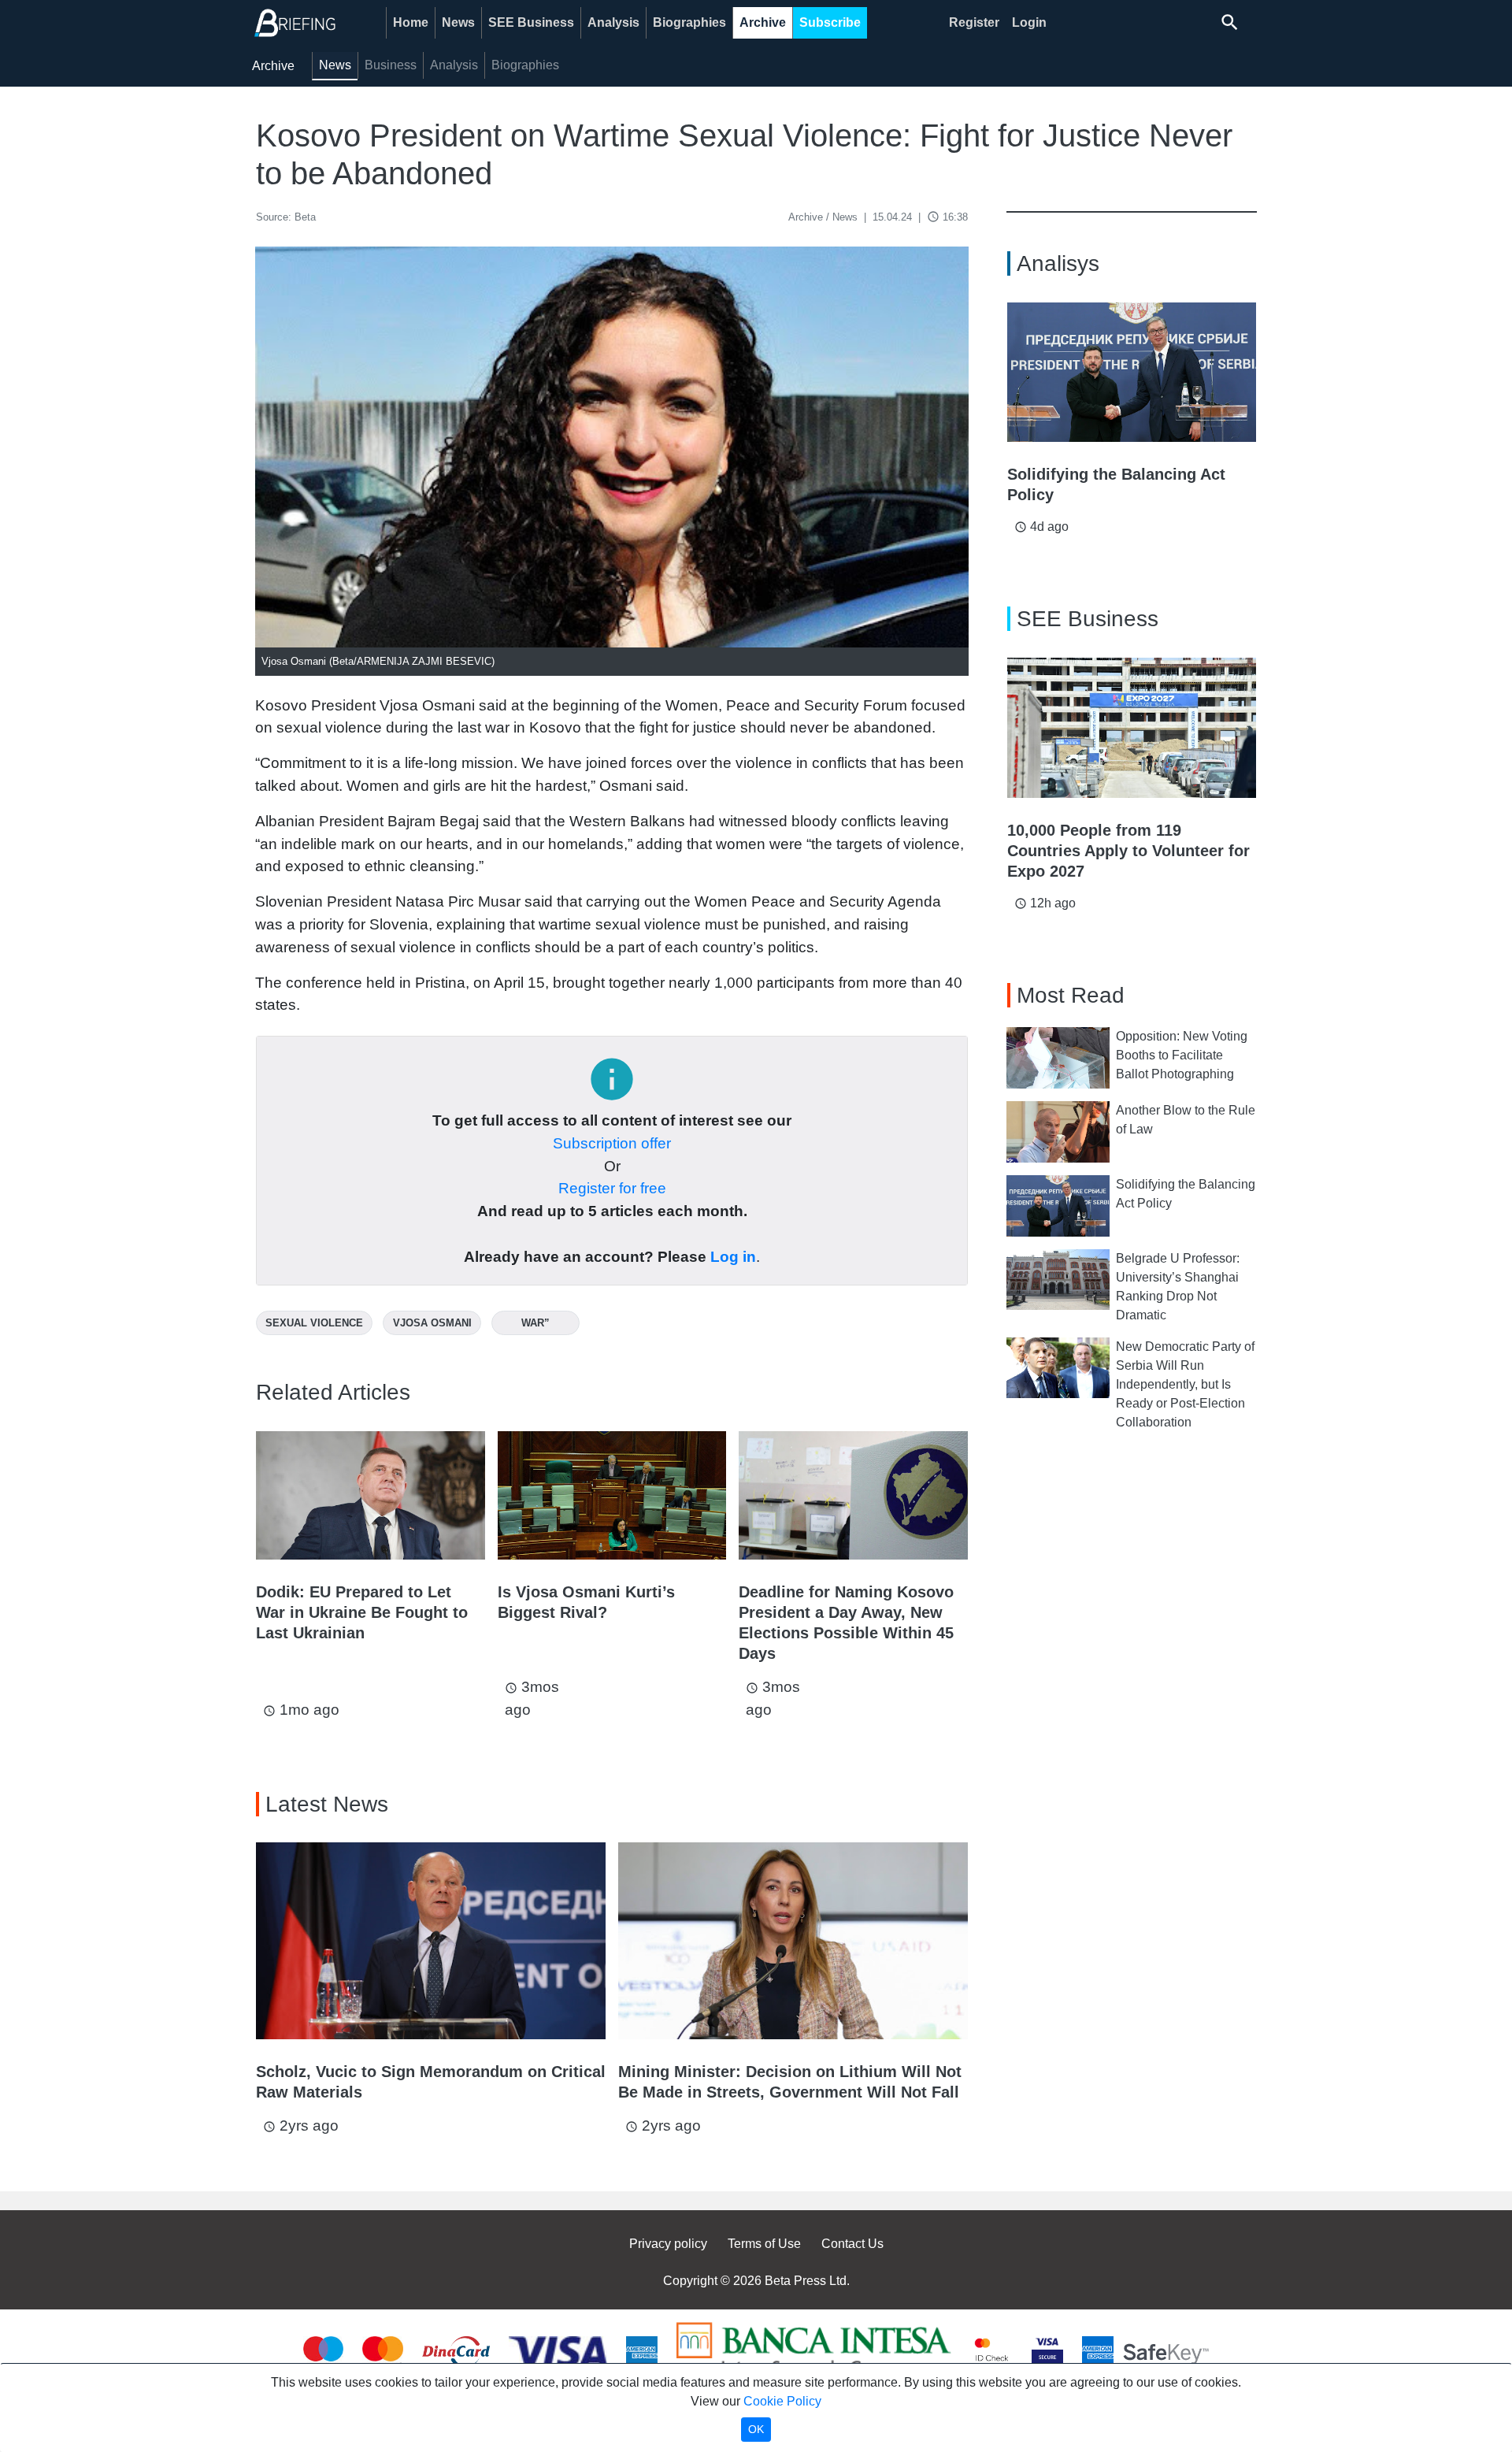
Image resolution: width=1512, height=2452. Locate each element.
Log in (733, 1257)
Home (411, 22)
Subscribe (830, 22)
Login (1029, 22)
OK (756, 2429)
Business (391, 65)
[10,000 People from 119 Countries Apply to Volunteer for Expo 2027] (1132, 728)
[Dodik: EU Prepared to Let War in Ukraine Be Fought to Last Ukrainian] (371, 1495)
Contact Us (852, 2244)
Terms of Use (764, 2244)
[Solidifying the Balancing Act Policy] (1132, 373)
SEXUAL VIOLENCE (314, 1323)
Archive (763, 22)
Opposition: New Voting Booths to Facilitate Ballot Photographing (1182, 1055)
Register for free (612, 1188)
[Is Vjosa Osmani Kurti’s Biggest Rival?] (612, 1495)
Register (974, 22)
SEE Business (531, 22)
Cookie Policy (782, 2401)
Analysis (613, 22)
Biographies (689, 22)
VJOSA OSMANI (432, 1323)
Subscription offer (612, 1143)
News (458, 22)
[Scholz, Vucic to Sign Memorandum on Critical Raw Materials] (431, 1941)
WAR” (535, 1323)
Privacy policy (668, 2244)
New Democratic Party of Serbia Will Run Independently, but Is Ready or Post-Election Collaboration (1185, 1384)
